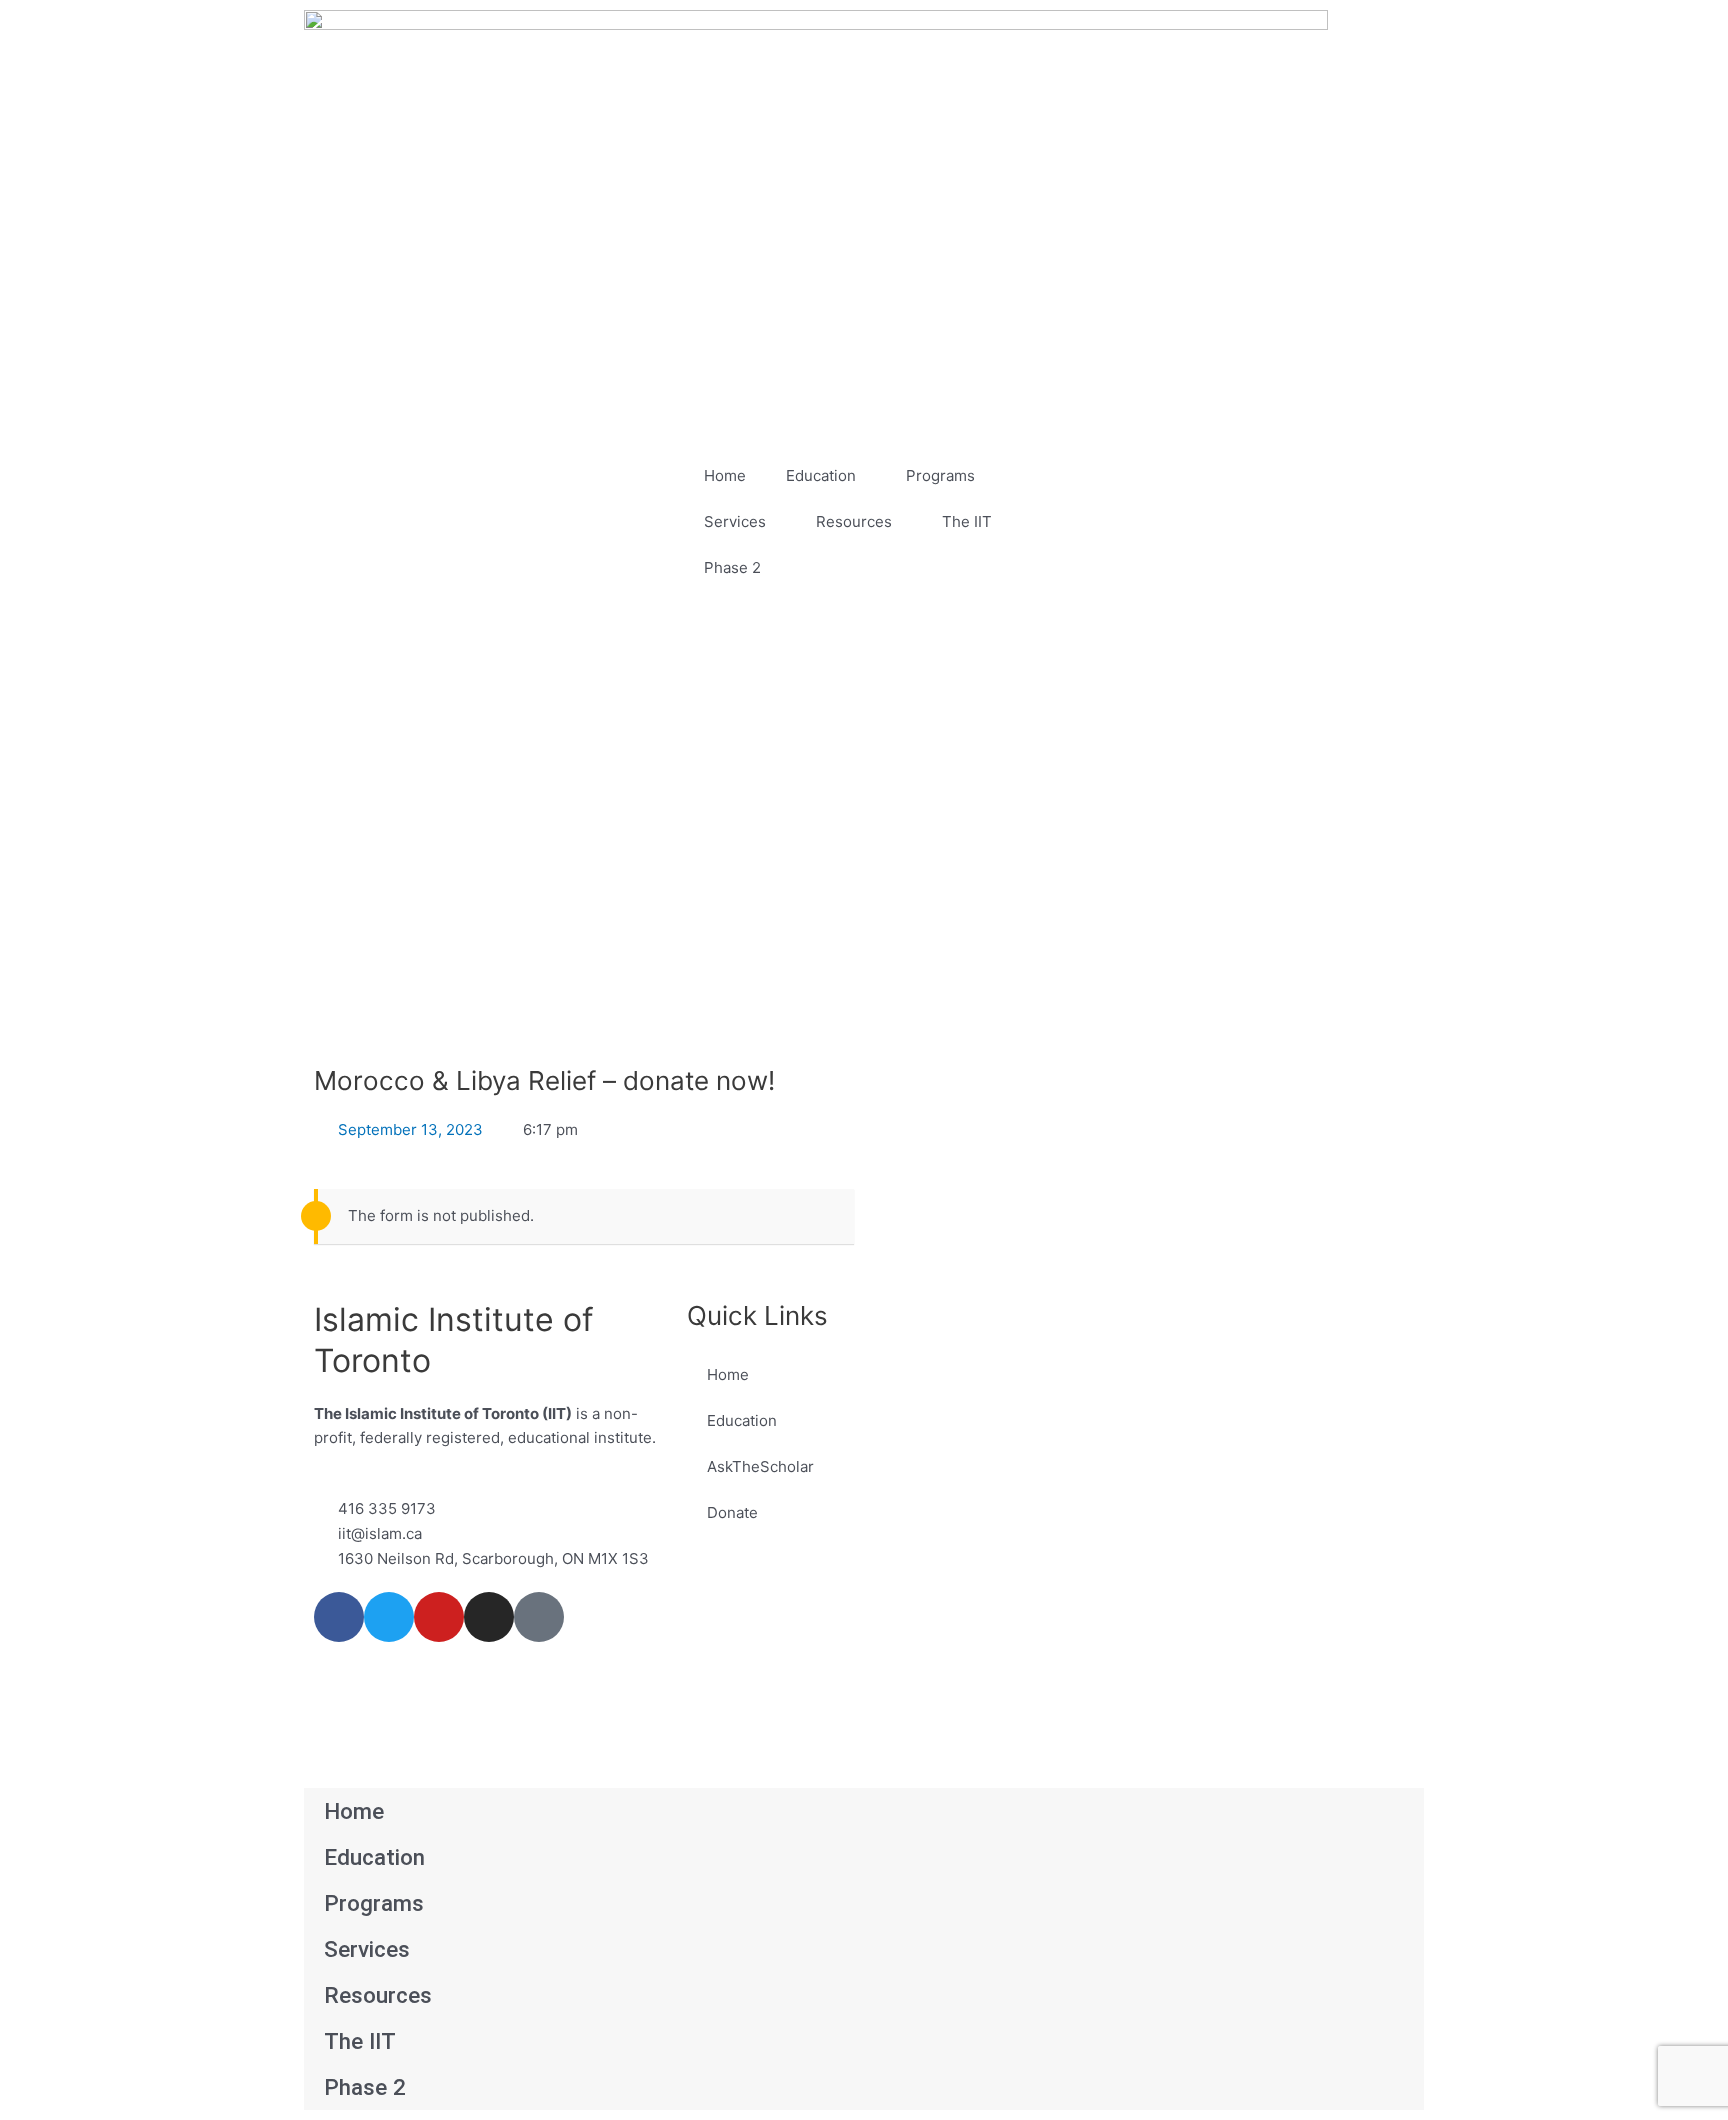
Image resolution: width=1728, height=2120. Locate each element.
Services (735, 521)
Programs (940, 475)
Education (821, 475)
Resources (854, 521)
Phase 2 (732, 567)
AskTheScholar (760, 1466)
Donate (732, 1512)
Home (725, 475)
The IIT (967, 521)
